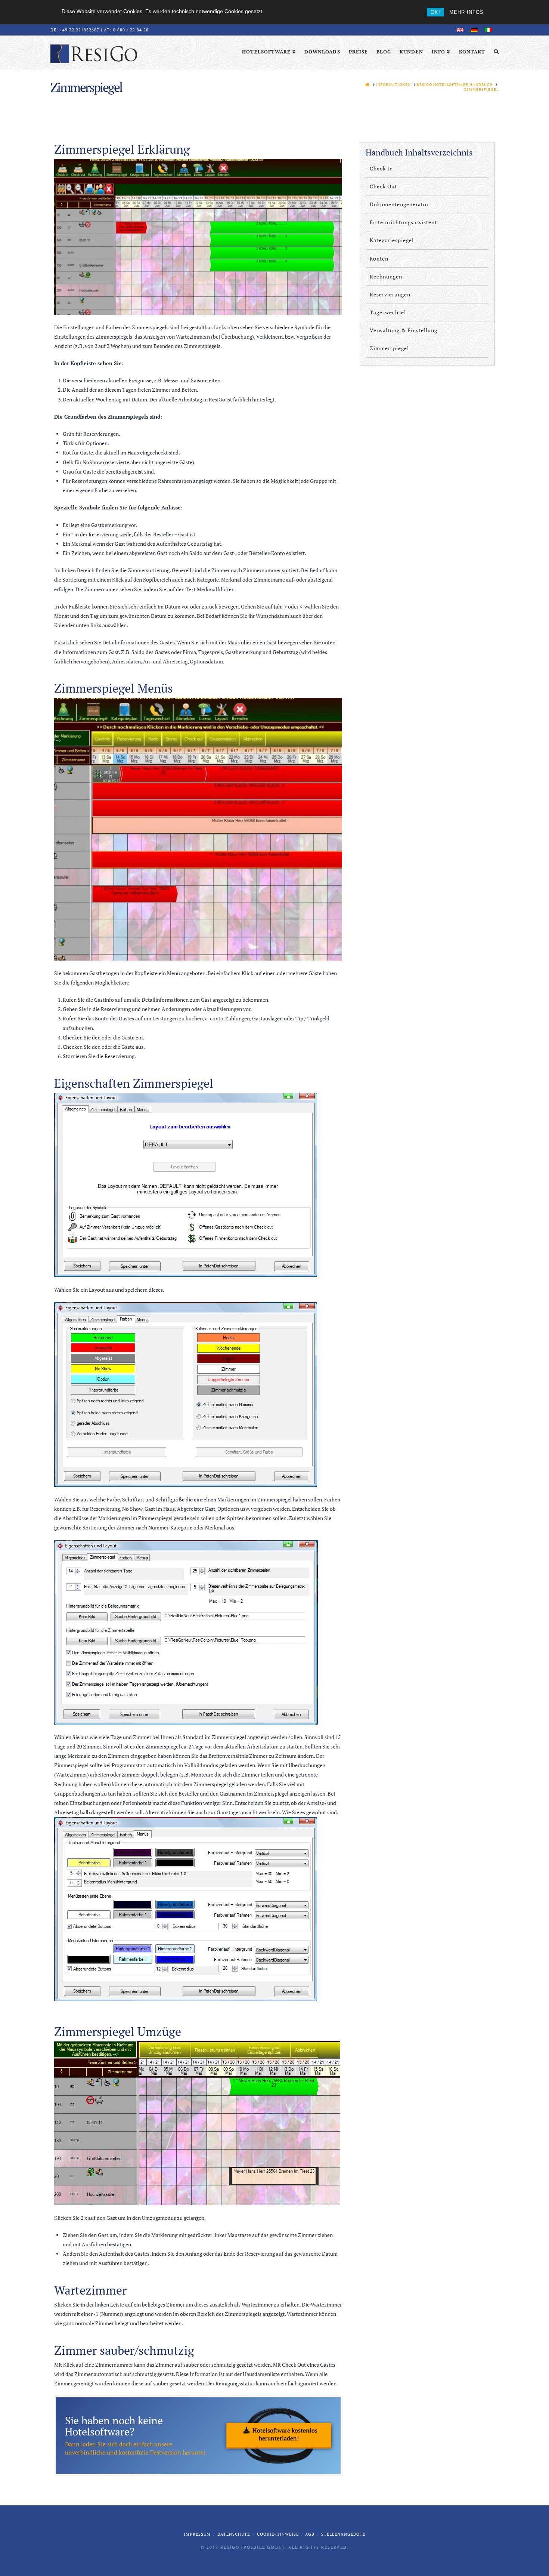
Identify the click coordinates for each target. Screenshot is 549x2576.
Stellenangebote (343, 2534)
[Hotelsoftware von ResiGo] (94, 53)
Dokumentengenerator (399, 204)
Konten (379, 258)
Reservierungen (390, 294)
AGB (310, 2534)
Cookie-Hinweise (278, 2534)
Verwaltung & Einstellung (404, 330)
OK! (435, 12)
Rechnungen (386, 276)
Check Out (383, 186)
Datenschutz (234, 2534)
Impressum (197, 2534)
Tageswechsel (388, 312)
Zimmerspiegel (389, 348)
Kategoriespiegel (392, 240)
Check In (381, 168)
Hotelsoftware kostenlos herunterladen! (285, 2434)
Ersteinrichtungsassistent (403, 222)
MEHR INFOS (466, 12)
